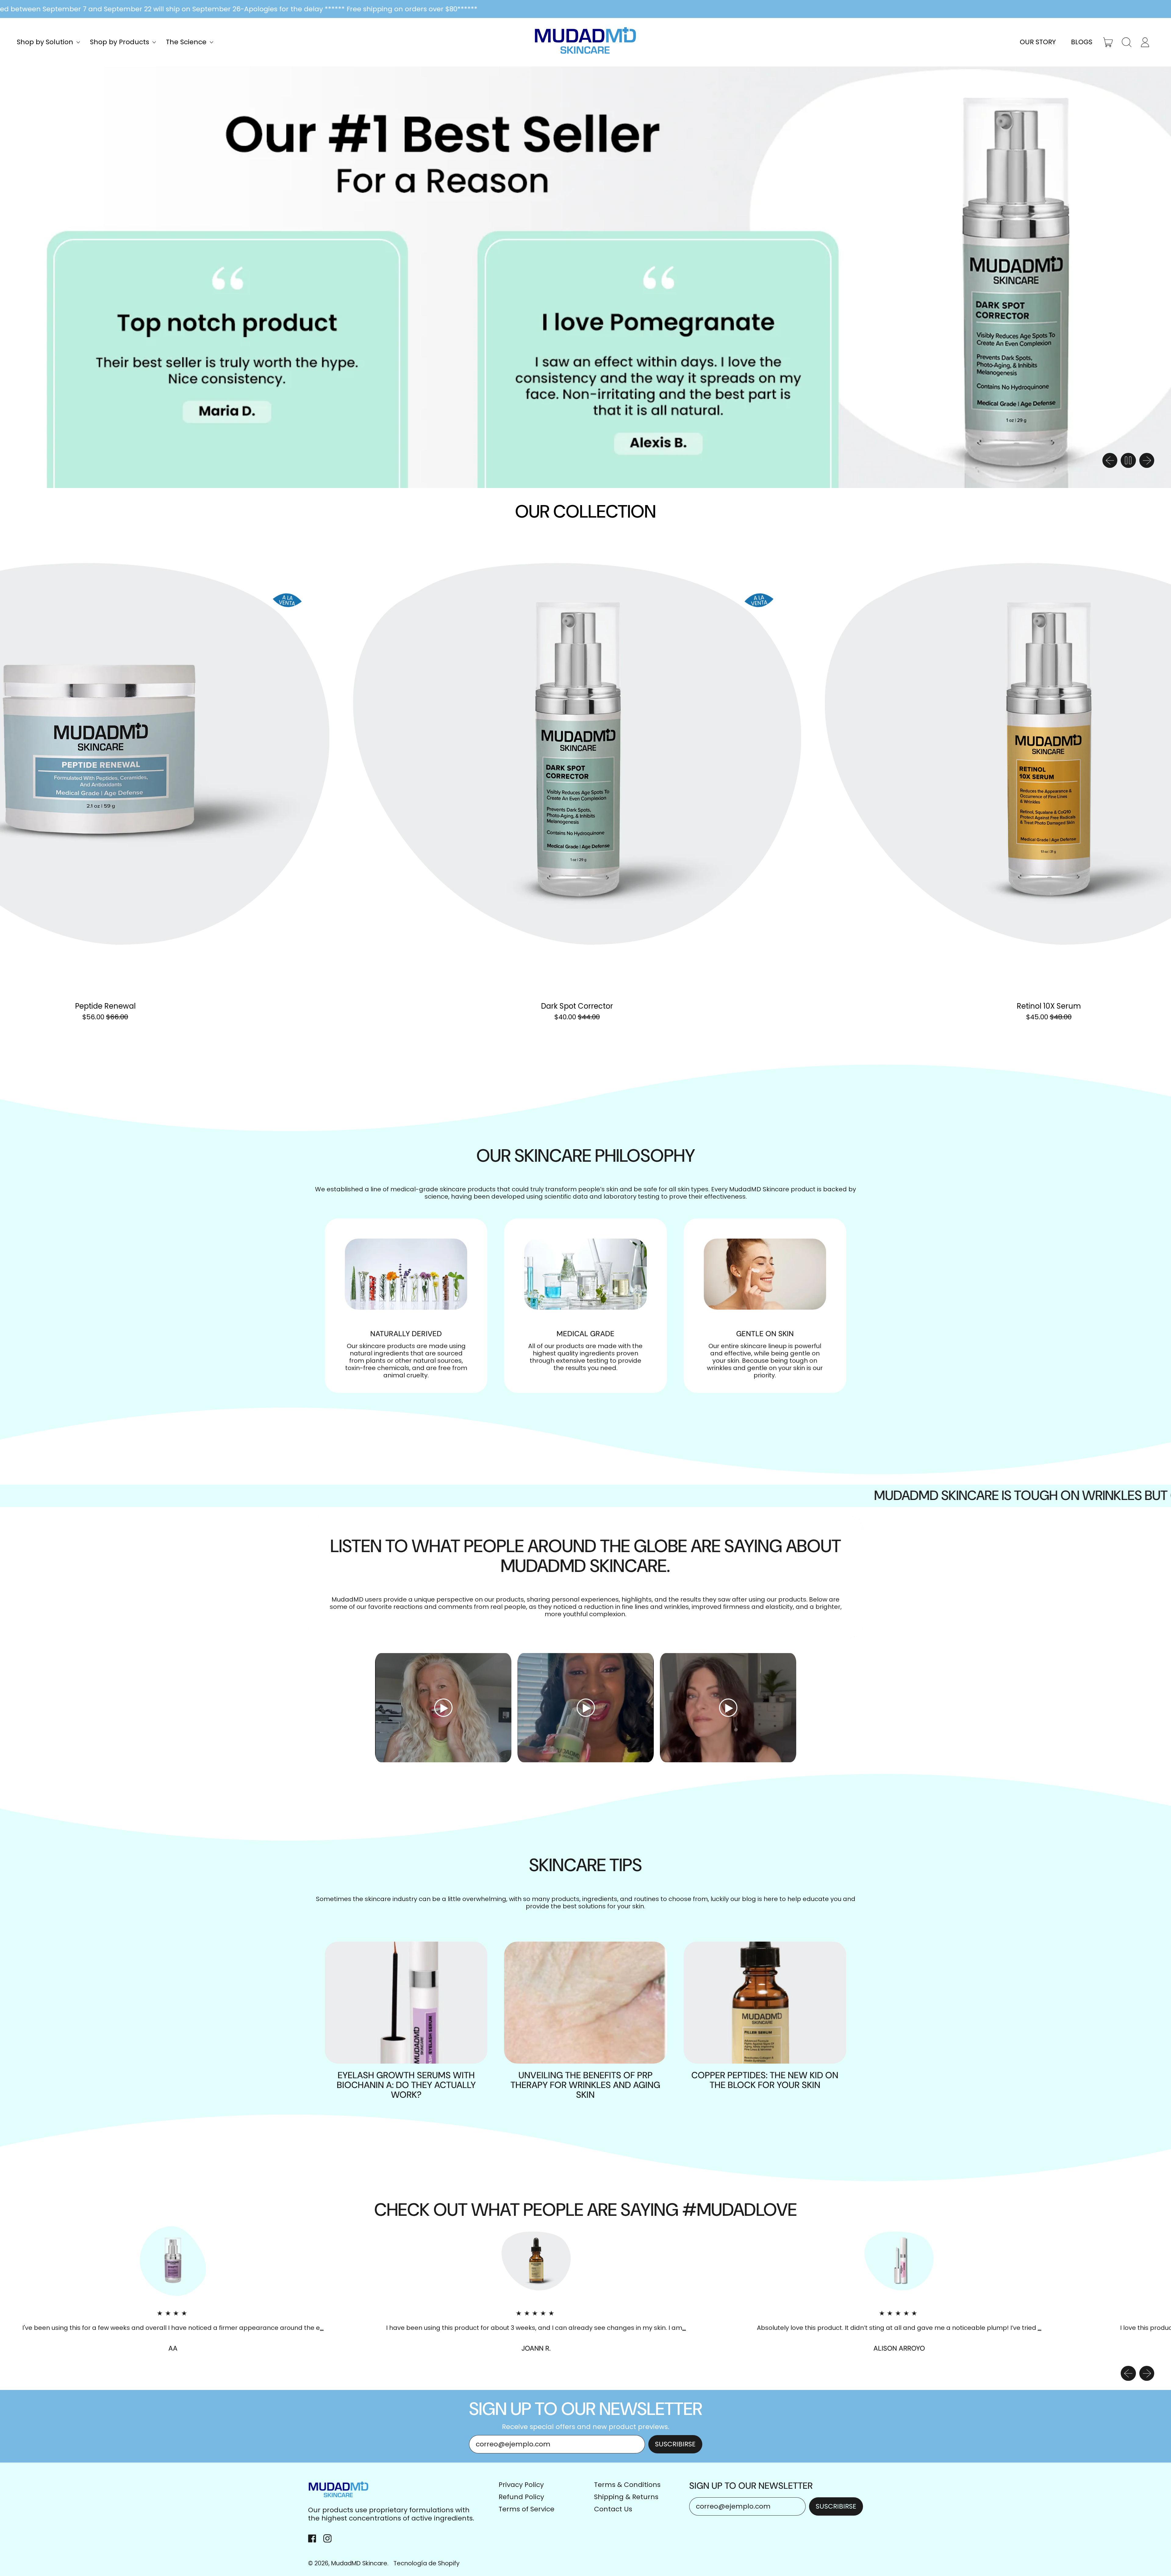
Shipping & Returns (626, 2497)
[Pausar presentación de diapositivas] (1128, 461)
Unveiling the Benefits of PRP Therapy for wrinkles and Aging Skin (585, 2085)
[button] (1127, 42)
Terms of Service (526, 2509)
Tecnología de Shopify (426, 2563)
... (320, 2328)
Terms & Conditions (627, 2485)
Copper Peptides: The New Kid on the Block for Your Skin (765, 2080)
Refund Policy (521, 2497)
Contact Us (613, 2509)
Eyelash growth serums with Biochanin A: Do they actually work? (406, 2085)
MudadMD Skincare (359, 2563)
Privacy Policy (521, 2485)
